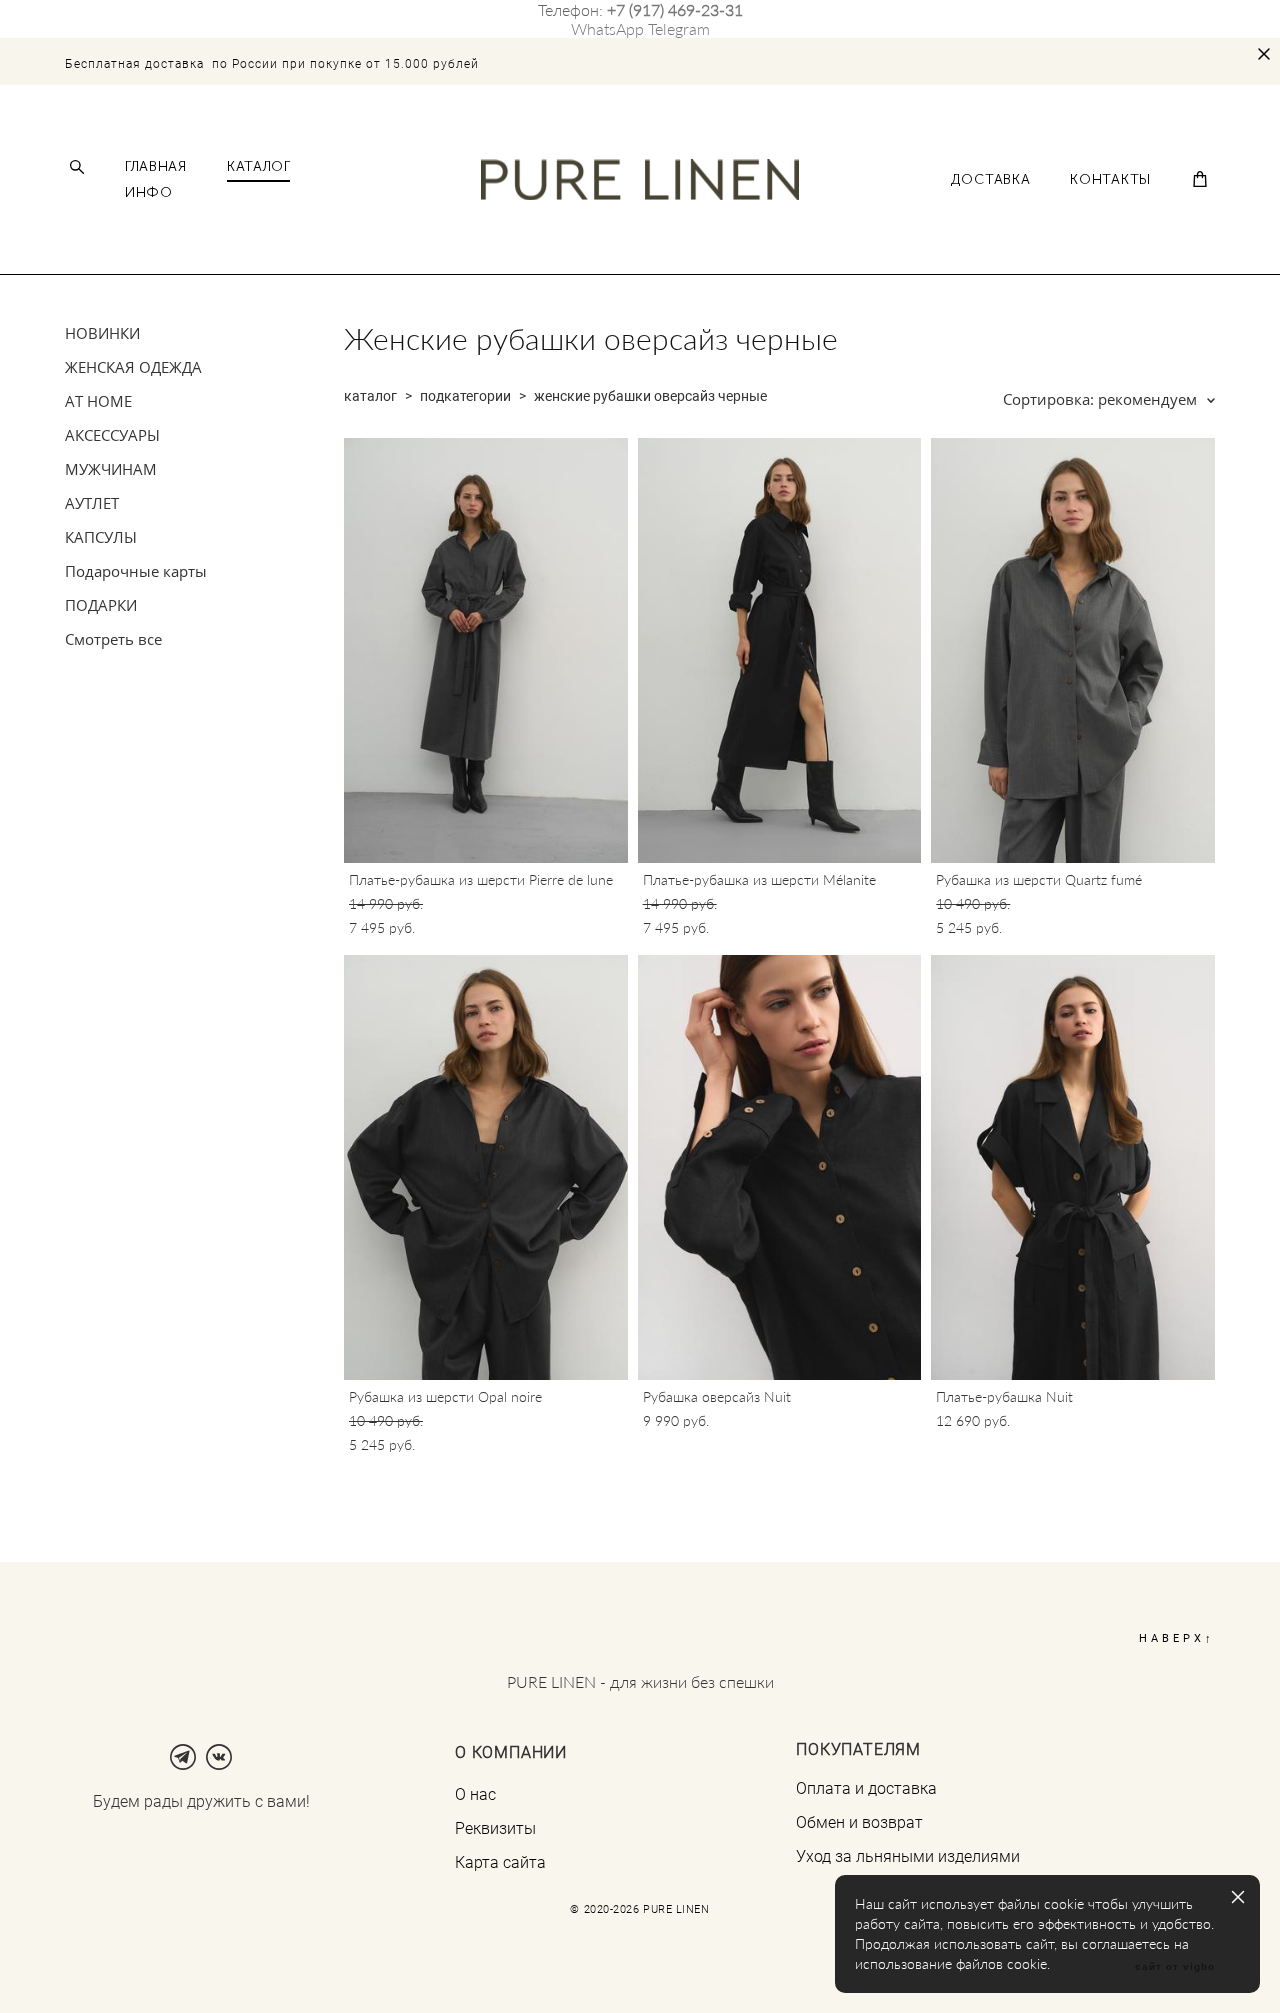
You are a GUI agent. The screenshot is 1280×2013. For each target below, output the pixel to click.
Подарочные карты (136, 571)
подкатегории (465, 395)
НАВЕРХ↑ (1177, 1637)
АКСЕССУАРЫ (112, 435)
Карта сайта (500, 1862)
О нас (475, 1794)
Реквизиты (495, 1828)
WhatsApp (607, 28)
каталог (370, 395)
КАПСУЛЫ (101, 537)
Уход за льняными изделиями (908, 1856)
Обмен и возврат (859, 1822)
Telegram (679, 28)
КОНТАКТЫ (1110, 180)
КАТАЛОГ (259, 167)
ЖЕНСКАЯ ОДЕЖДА (133, 367)
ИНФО (149, 193)
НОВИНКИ (102, 333)
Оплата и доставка (866, 1788)
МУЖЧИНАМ (111, 469)
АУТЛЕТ (92, 503)
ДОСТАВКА (991, 180)
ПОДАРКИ (101, 605)
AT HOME (98, 401)
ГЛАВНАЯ (156, 167)
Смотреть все (113, 639)
